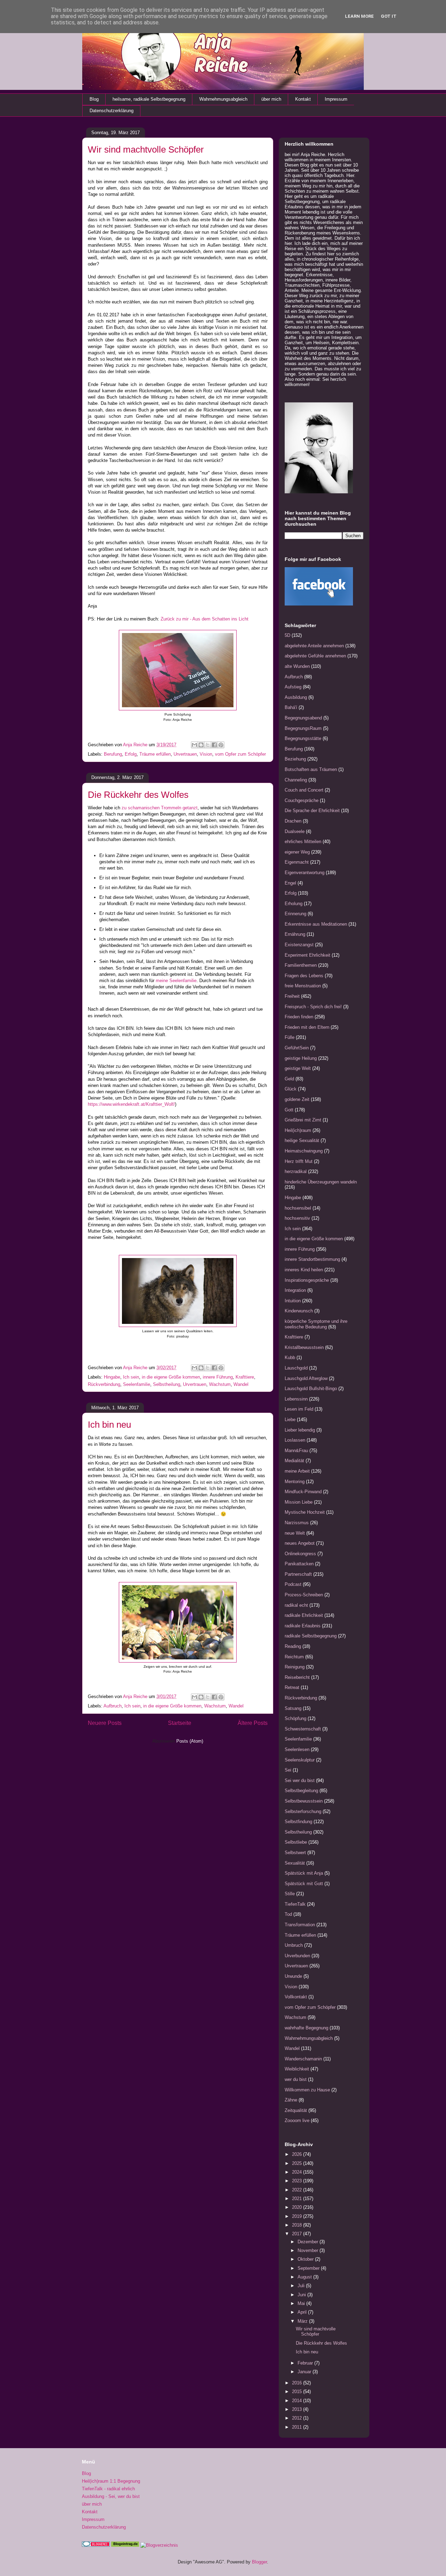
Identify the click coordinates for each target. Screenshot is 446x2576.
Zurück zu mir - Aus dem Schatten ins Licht (205, 619)
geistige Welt (298, 1068)
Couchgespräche (302, 800)
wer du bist (296, 2079)
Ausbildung (296, 697)
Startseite (180, 1723)
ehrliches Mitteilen (303, 842)
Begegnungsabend (303, 718)
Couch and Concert (304, 790)
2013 (298, 2409)
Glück (291, 1089)
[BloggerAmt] (159, 2545)
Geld (289, 1079)
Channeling (296, 780)
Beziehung (295, 759)
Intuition (293, 1301)
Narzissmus (297, 1523)
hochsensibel (298, 1208)
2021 (298, 2199)
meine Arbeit (297, 1471)
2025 (298, 2163)
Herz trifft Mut (299, 1161)
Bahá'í (291, 707)
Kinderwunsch (299, 1311)
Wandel (241, 1384)
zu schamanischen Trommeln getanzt (160, 808)
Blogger (259, 2562)
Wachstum (220, 1384)
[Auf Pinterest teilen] (221, 745)
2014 (298, 2401)
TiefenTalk (295, 1904)
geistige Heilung (301, 1058)
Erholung (294, 904)
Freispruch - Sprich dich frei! (313, 1007)
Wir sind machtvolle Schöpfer (146, 149)
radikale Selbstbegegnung (311, 1636)
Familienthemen (301, 965)
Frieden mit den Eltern (307, 1027)
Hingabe (112, 1377)
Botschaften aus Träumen (311, 769)
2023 (298, 2181)
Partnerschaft (298, 1574)
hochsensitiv (297, 1218)
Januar (305, 2372)
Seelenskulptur (300, 1760)
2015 (298, 2392)
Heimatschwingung (304, 1151)
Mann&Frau (296, 1451)
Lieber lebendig (300, 1430)
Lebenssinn (296, 1399)
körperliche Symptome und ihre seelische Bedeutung (316, 1324)
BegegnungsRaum (303, 728)
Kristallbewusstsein (304, 1347)
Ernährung (295, 934)
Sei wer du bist (300, 1780)
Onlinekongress (300, 1554)
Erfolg (131, 754)
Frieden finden (299, 1017)
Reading (293, 1646)
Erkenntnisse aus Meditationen (316, 924)
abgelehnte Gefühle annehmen (315, 656)
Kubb (290, 1358)
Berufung (113, 754)
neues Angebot (300, 1543)
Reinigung (295, 1667)
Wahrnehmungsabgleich (223, 99)
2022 (298, 2190)
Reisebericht (297, 1677)
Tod (288, 1914)
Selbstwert (295, 1853)
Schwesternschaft (303, 1729)
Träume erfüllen (155, 754)
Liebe (290, 1420)
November (309, 2250)
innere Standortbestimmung (312, 1259)
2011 (298, 2427)
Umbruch (294, 1945)
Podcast (293, 1584)
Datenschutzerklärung (111, 111)
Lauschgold (296, 1368)
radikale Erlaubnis (303, 1626)
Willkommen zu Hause (307, 2090)
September (309, 2268)
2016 (298, 2383)
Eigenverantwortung (305, 873)
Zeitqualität (296, 2110)
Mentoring (295, 1482)
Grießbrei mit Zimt (303, 1120)
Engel (290, 883)
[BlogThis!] (201, 745)
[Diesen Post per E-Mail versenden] (194, 745)
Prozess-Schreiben (304, 1595)
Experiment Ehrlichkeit (307, 955)
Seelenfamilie (137, 1384)
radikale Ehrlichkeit (304, 1615)
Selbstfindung (298, 1822)
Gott (289, 1110)
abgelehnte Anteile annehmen (314, 646)
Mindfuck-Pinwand (303, 1492)
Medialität (294, 1461)
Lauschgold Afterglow (306, 1378)
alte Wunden (297, 666)
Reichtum (294, 1657)
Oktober (306, 2259)
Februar (306, 2363)
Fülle (290, 1037)
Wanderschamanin (303, 2059)
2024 (298, 2172)
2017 (298, 2234)
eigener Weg (297, 852)
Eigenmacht (297, 862)
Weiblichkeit (297, 2069)
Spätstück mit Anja (304, 1873)
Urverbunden (297, 1956)
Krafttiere (245, 1377)
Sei (288, 1770)
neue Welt (295, 1533)
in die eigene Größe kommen (171, 1377)
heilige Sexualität (302, 1140)
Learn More (359, 16)
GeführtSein (297, 1048)
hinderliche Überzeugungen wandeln (321, 1182)
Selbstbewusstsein (304, 1801)
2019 (298, 2216)
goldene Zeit (297, 1099)
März (303, 2321)
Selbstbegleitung (301, 1791)
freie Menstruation (303, 986)
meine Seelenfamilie (176, 981)
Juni (302, 2295)
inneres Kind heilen (304, 1270)
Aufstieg (293, 687)
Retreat (292, 1687)
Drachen (293, 821)
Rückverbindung (104, 1384)
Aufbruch (113, 1706)
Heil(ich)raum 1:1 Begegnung (111, 2481)
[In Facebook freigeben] (214, 745)
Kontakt (303, 99)
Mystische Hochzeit (305, 1512)
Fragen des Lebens (304, 976)
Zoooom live (297, 2120)
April (303, 2312)
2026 (298, 2154)
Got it (389, 16)
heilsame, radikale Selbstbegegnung (149, 99)
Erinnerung (295, 914)
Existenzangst (299, 945)
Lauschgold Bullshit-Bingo (311, 1389)
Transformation (300, 1925)
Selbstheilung (167, 1384)
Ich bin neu (109, 1425)
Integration (295, 1290)
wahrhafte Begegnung (306, 2028)
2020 (298, 2207)
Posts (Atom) (190, 1741)
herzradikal (296, 1171)
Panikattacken (299, 1564)
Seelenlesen (297, 1749)
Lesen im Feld (299, 1409)
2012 (298, 2418)
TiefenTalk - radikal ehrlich (108, 2489)
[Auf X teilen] (208, 745)
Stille (290, 1894)
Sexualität (295, 1863)
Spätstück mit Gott (304, 1884)
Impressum (336, 99)
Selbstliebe (296, 1842)
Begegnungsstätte (303, 738)
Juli (302, 2286)
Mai (302, 2303)
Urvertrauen (185, 754)
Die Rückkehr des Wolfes (138, 795)
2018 (298, 2225)
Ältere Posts (253, 1723)
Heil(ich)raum (298, 1130)
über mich (271, 99)
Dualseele (295, 831)
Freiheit (292, 996)
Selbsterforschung (303, 1811)
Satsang (293, 1708)
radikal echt (296, 1605)
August (305, 2277)
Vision (206, 754)
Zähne (291, 2100)
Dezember (309, 2242)
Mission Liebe (299, 1502)
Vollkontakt (296, 1997)
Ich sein (131, 1377)
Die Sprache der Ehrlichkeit (312, 811)
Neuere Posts (105, 1723)
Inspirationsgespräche (307, 1280)
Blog (94, 99)
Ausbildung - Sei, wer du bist (111, 2496)
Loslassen (295, 1440)
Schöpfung (295, 1718)
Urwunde (293, 1976)
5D (287, 635)
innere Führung (218, 1377)
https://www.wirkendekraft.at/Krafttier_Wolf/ (131, 1104)
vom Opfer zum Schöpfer (240, 754)
